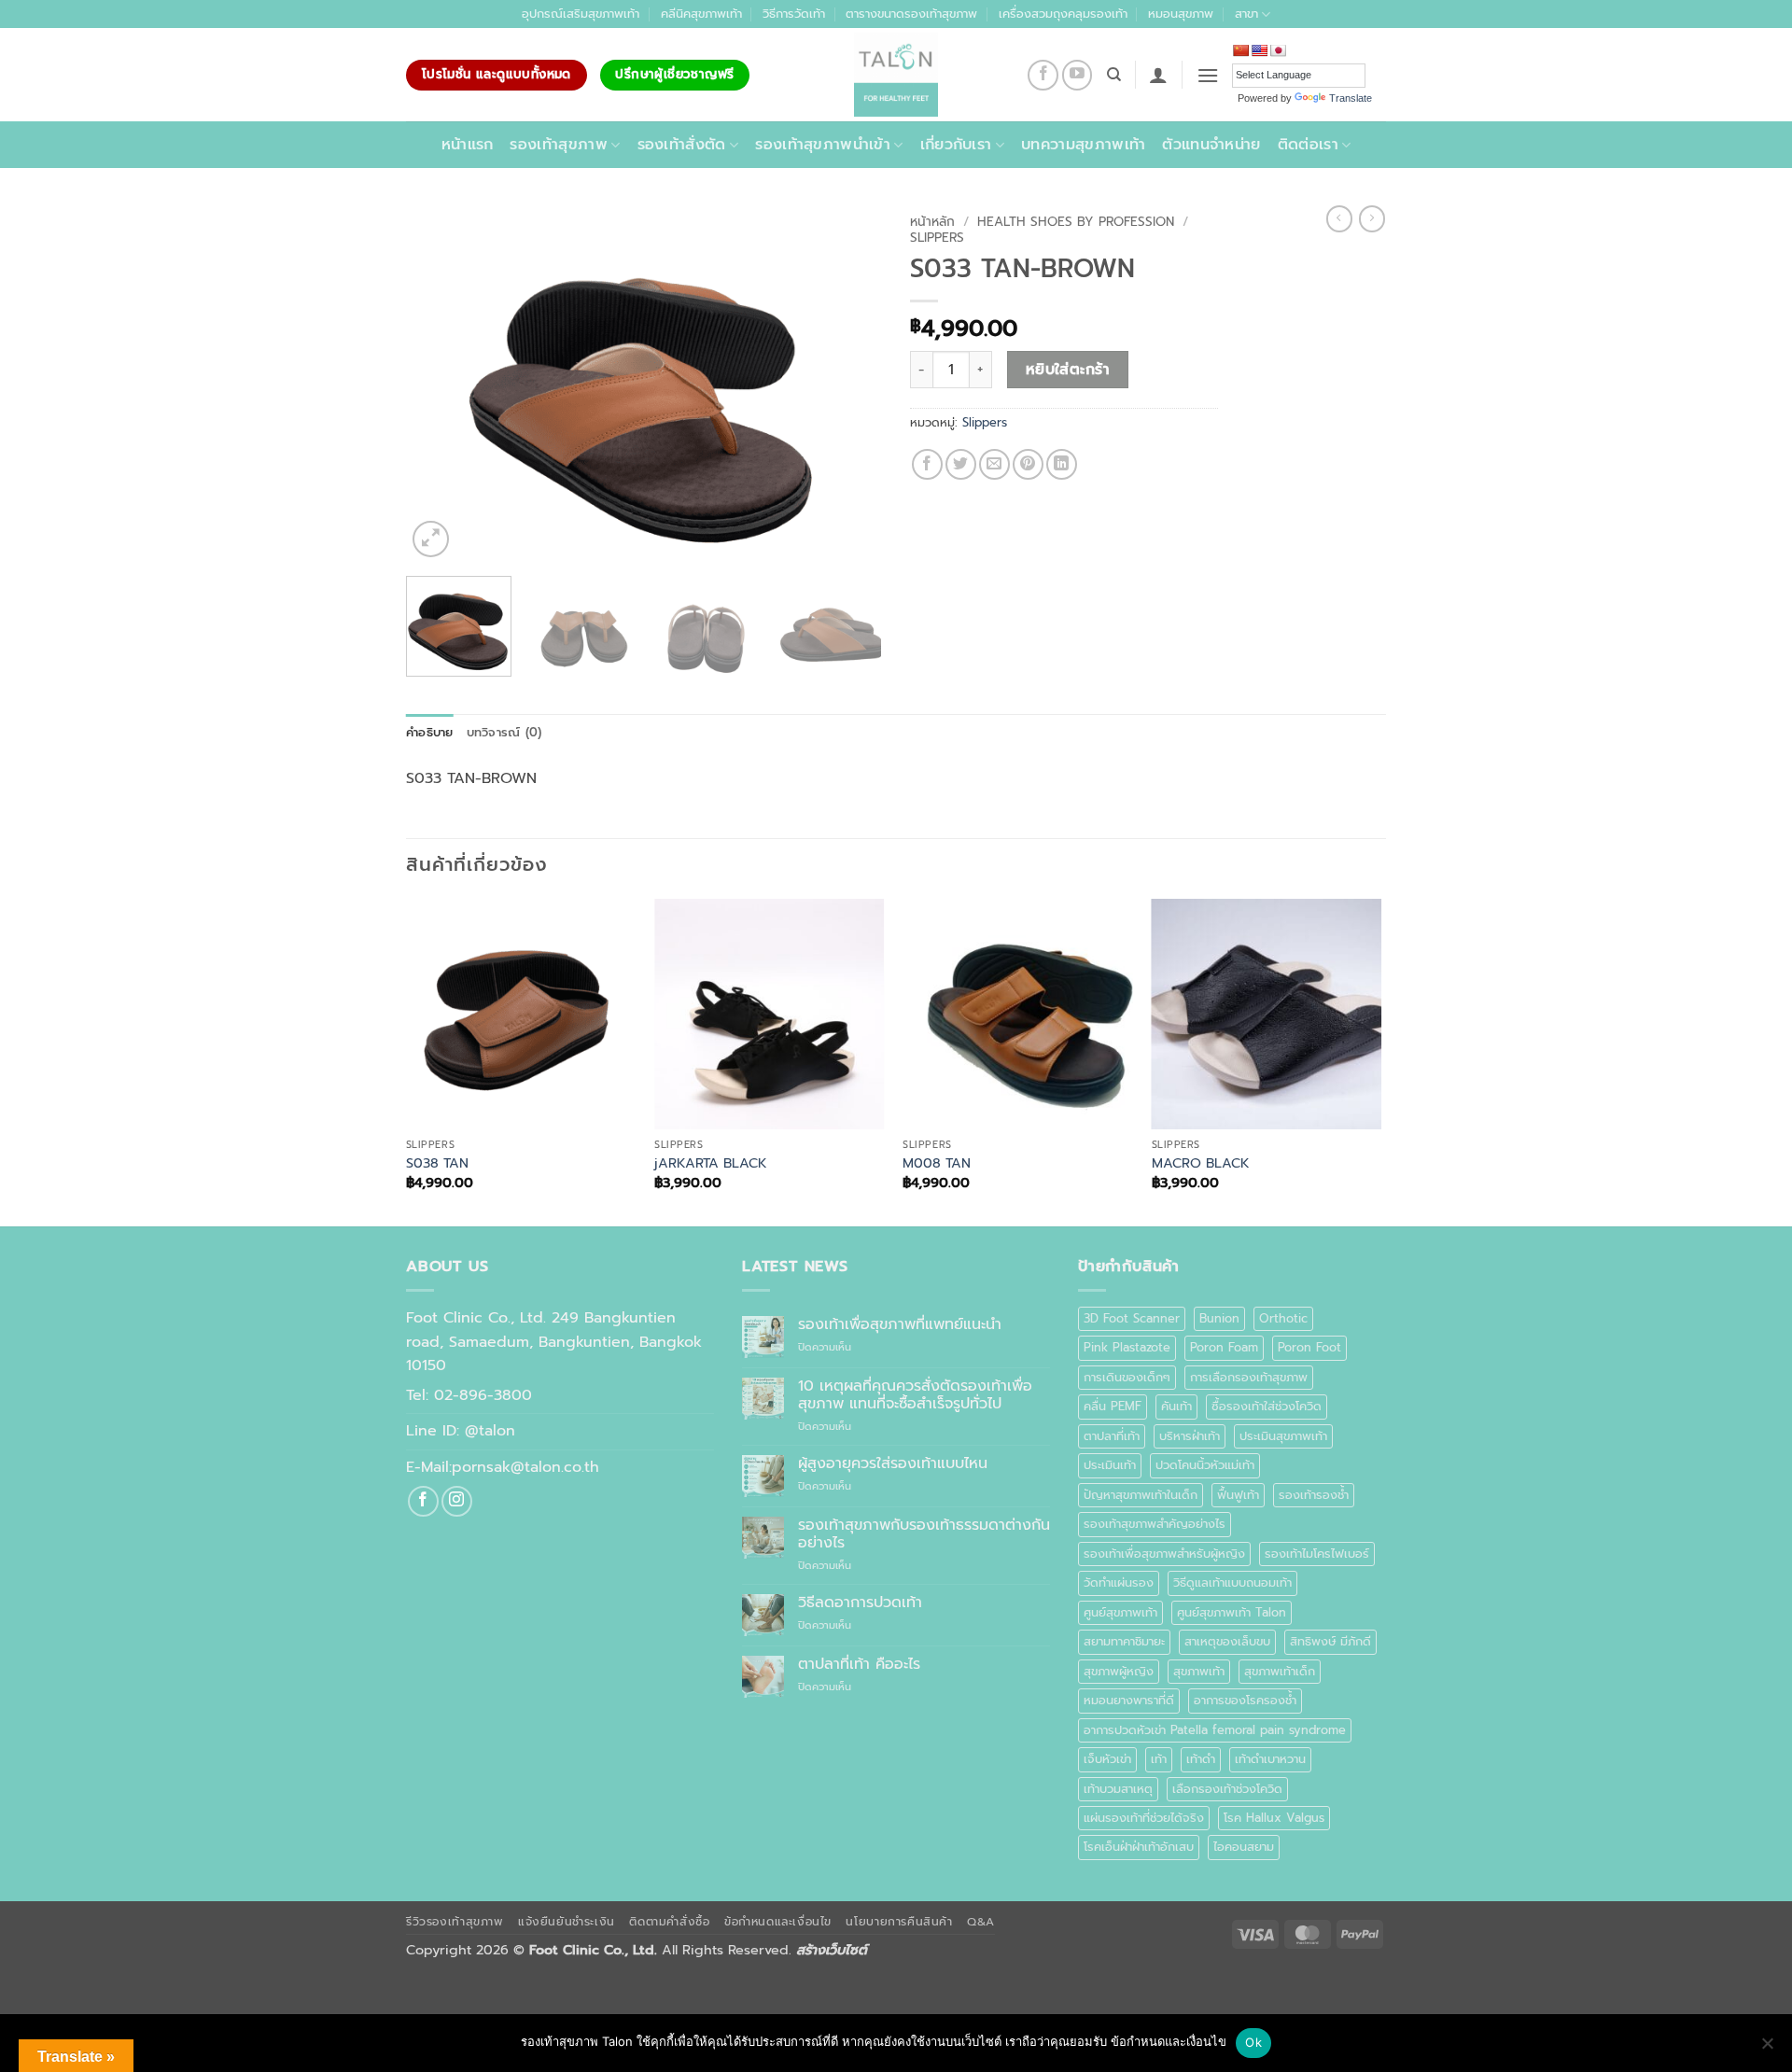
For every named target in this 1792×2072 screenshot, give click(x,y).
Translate (1351, 98)
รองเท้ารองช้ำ (1314, 1495)
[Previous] (439, 384)
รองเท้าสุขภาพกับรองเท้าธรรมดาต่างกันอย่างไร (924, 1534)
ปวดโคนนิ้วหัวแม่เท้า (1205, 1465)
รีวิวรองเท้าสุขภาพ (455, 1922)
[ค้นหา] (1114, 75)
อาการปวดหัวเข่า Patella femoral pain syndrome (1215, 1730)
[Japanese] (1278, 50)
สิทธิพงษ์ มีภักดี (1330, 1641)
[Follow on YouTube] (1078, 75)
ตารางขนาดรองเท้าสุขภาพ (911, 14)
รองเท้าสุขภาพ (559, 145)
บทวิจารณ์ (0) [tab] (504, 732)
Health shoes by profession (1076, 222)
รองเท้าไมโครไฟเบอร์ (1317, 1554)
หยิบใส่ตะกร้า (1068, 370)
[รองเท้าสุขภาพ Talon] (896, 75)
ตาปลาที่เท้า (1112, 1436)
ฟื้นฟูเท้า (1238, 1495)
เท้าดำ (1201, 1759)
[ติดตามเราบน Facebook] (1043, 75)
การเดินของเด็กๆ (1127, 1377)
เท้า (1159, 1759)
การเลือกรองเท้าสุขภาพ (1249, 1377)
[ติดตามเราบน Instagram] (457, 1501)
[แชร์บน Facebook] (927, 464)
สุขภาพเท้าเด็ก (1280, 1671)
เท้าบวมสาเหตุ (1118, 1789)
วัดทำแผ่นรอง (1119, 1582)
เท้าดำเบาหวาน (1270, 1759)
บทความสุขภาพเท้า (1083, 145)
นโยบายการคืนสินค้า (899, 1922)
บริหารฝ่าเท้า (1190, 1436)
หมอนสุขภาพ (1181, 14)
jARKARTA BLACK (711, 1163)
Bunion (1219, 1318)
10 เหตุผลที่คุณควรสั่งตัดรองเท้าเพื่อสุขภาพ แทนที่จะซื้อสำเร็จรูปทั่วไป (915, 1395)
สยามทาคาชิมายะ (1124, 1641)
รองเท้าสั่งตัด (682, 145)
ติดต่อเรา (1308, 145)
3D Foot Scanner (1132, 1318)
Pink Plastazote (1127, 1347)
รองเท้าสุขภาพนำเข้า (823, 145)
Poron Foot (1309, 1347)
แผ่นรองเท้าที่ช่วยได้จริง (1144, 1818)
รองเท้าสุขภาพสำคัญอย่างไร (1155, 1524)
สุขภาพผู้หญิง (1119, 1671)
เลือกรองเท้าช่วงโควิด (1227, 1789)
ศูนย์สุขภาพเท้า (1120, 1612)
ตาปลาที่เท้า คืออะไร (859, 1665)
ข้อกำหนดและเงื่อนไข (778, 1922)
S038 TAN (437, 1163)
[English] (1259, 50)
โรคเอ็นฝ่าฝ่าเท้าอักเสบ (1139, 1847)
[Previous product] (1372, 218)
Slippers (937, 238)
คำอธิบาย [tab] (430, 732)
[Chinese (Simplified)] (1240, 50)
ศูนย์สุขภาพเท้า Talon (1232, 1612)
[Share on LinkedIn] (1062, 464)
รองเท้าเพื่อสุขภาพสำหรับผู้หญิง (1164, 1554)
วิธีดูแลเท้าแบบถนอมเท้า (1232, 1582)
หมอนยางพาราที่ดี (1129, 1700)
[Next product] (1339, 218)
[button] (1158, 75)
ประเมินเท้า (1110, 1465)
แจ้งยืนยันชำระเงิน (567, 1922)
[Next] (849, 384)
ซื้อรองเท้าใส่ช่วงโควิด (1267, 1406)
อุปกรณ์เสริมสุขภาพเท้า (581, 14)
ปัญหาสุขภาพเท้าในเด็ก (1141, 1495)
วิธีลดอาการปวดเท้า (860, 1603)
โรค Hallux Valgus (1274, 1818)
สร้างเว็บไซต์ (832, 1950)
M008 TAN (937, 1163)
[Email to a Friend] (994, 464)
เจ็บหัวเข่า (1107, 1759)
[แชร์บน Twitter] (961, 464)
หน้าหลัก (932, 222)
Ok (1253, 2042)
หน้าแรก (468, 145)
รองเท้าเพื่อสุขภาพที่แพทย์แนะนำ (900, 1325)
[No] (1767, 2049)
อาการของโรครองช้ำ (1245, 1700)
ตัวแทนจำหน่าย (1211, 145)
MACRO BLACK (1201, 1163)
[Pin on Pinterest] (1028, 464)
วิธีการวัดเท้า (794, 14)
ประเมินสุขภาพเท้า (1283, 1436)
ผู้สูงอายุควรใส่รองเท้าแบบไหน (893, 1464)
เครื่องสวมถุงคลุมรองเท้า (1063, 14)
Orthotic (1283, 1318)
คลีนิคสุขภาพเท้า (701, 14)
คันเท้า (1176, 1406)
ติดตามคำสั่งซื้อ (669, 1922)
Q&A (981, 1922)
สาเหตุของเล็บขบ (1227, 1641)
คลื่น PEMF (1113, 1406)
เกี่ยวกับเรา (956, 145)
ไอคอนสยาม (1244, 1847)
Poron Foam (1224, 1347)
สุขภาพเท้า (1199, 1671)
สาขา (1246, 14)
